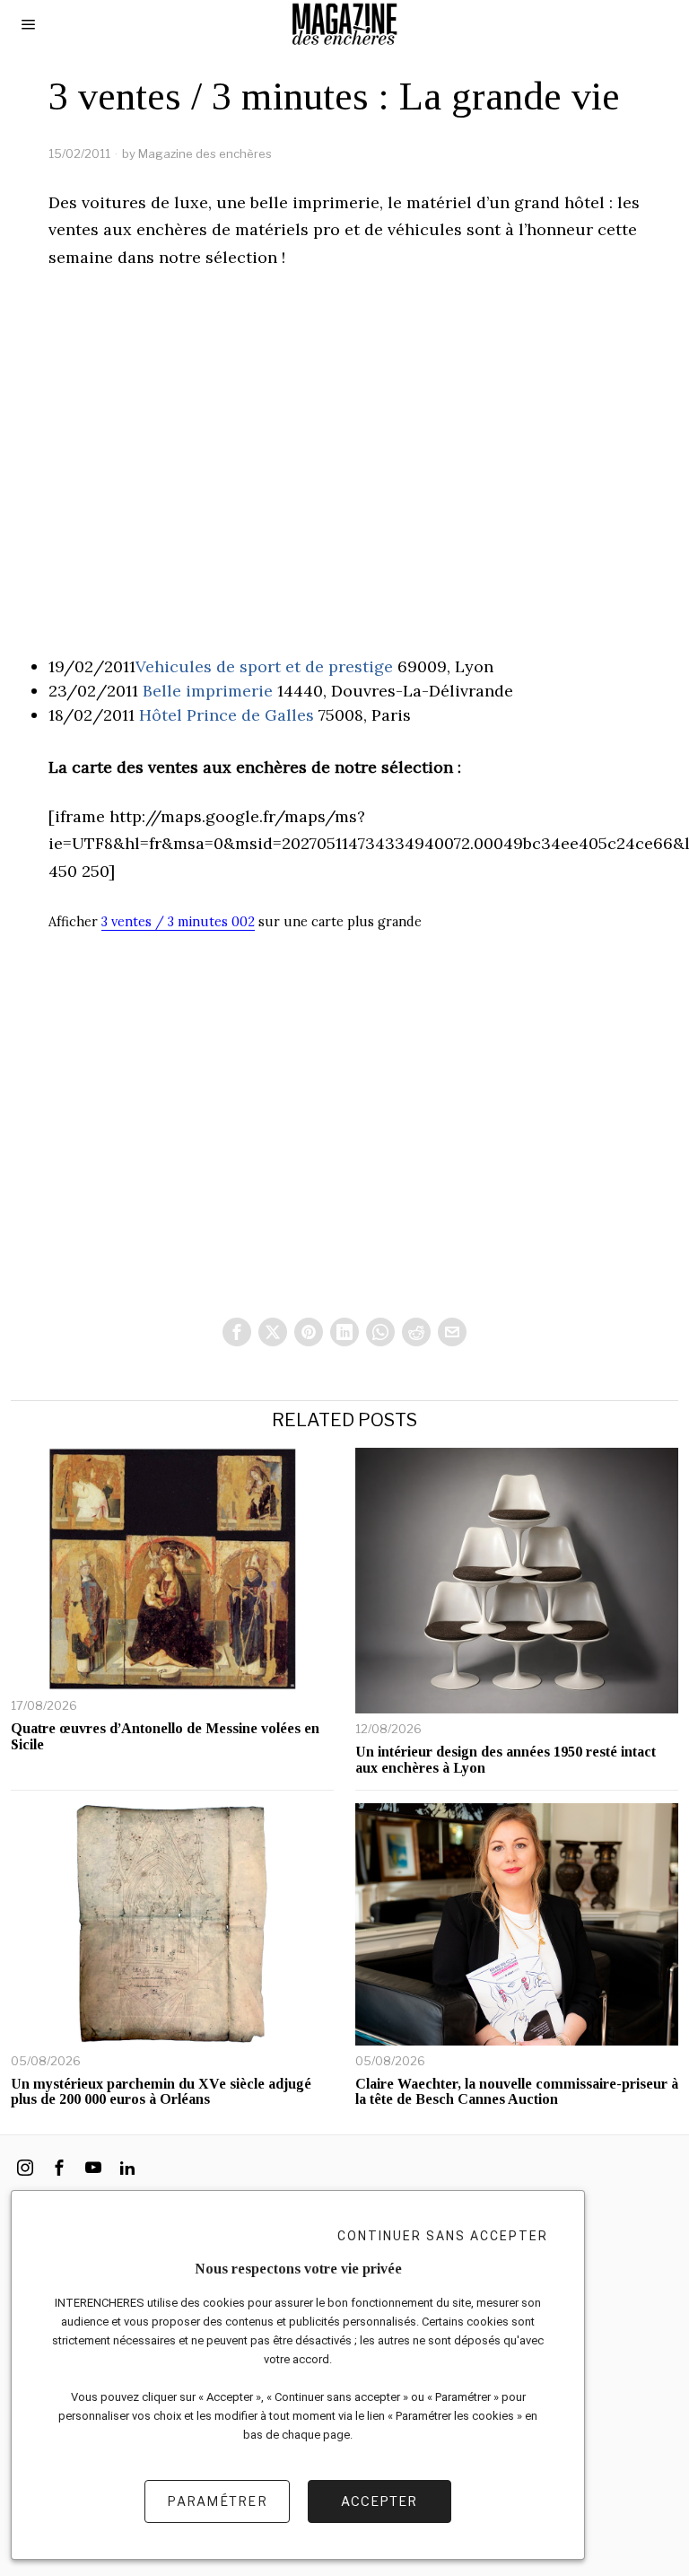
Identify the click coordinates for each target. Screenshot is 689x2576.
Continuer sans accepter (443, 2236)
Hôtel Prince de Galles (227, 715)
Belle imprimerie (208, 691)
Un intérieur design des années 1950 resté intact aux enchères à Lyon (506, 1760)
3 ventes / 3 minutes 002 (178, 922)
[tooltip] (237, 1332)
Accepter (379, 2501)
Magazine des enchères (205, 153)
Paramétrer (217, 2501)
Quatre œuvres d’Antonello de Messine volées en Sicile (165, 1736)
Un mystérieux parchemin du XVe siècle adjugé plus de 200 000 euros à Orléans (161, 2092)
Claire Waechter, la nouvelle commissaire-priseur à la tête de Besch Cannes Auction (517, 2092)
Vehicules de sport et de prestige (264, 666)
